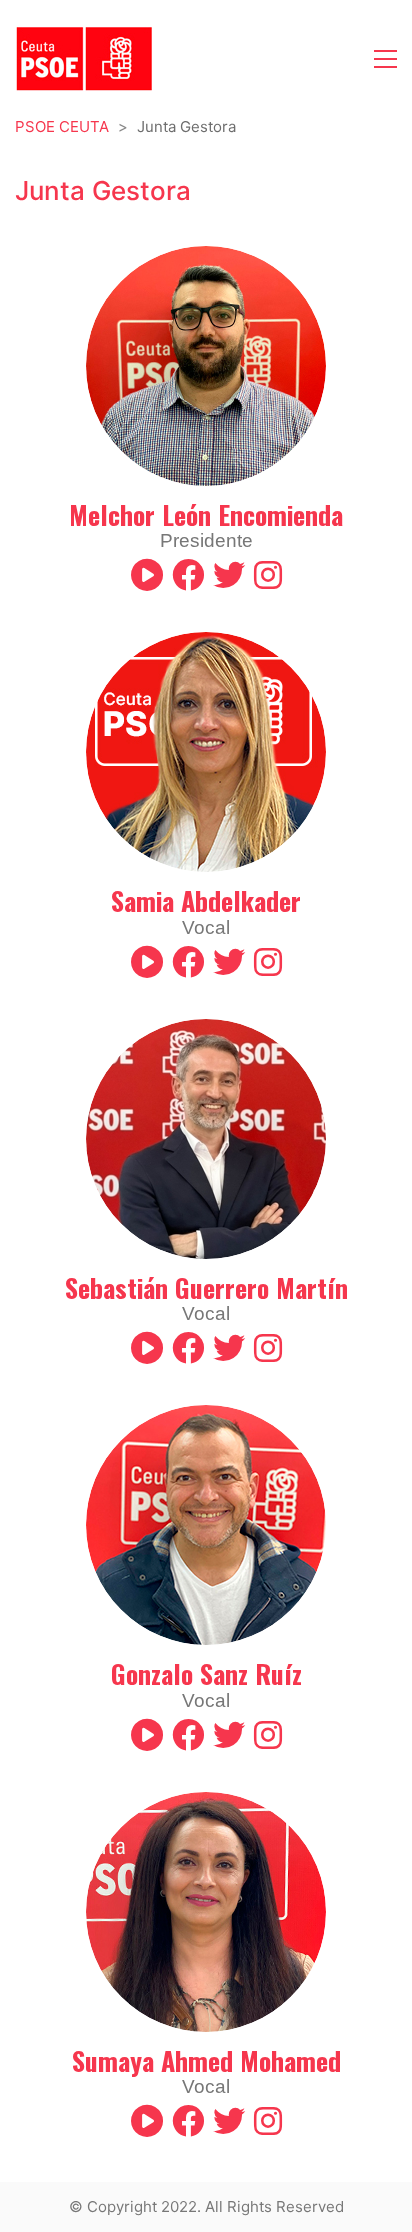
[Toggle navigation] (385, 59)
